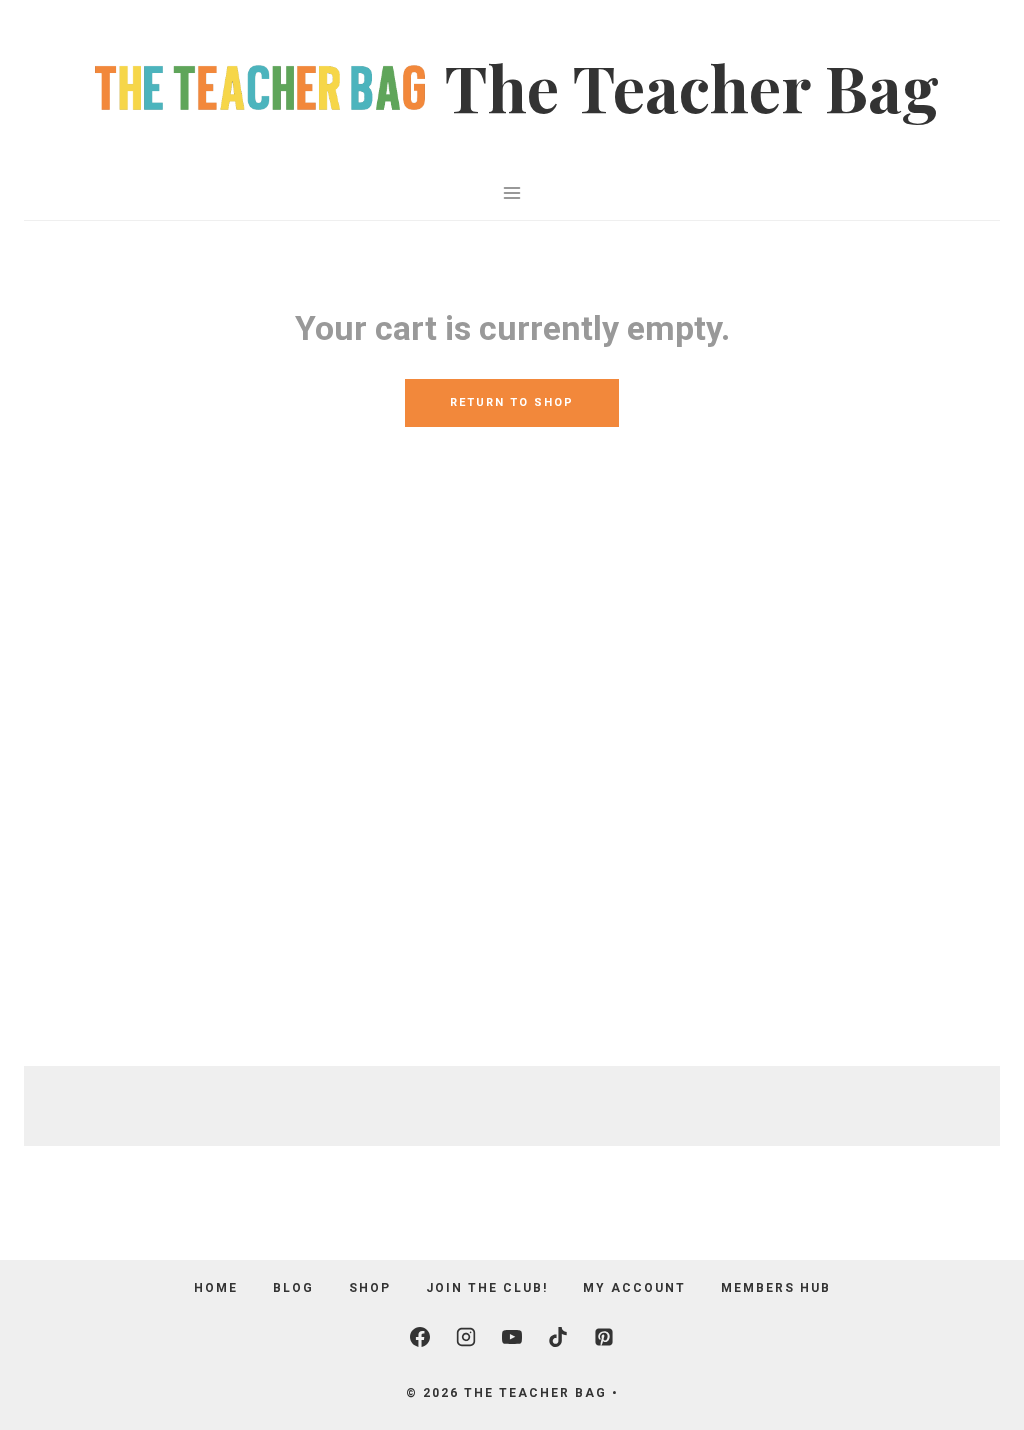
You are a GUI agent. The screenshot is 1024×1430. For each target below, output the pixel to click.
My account (634, 1288)
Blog (293, 1288)
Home (216, 1288)
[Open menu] (512, 192)
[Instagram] (466, 1337)
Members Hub (776, 1288)
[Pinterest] (604, 1337)
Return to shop (512, 402)
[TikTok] (558, 1337)
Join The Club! (487, 1288)
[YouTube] (512, 1337)
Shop (370, 1288)
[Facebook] (420, 1337)
